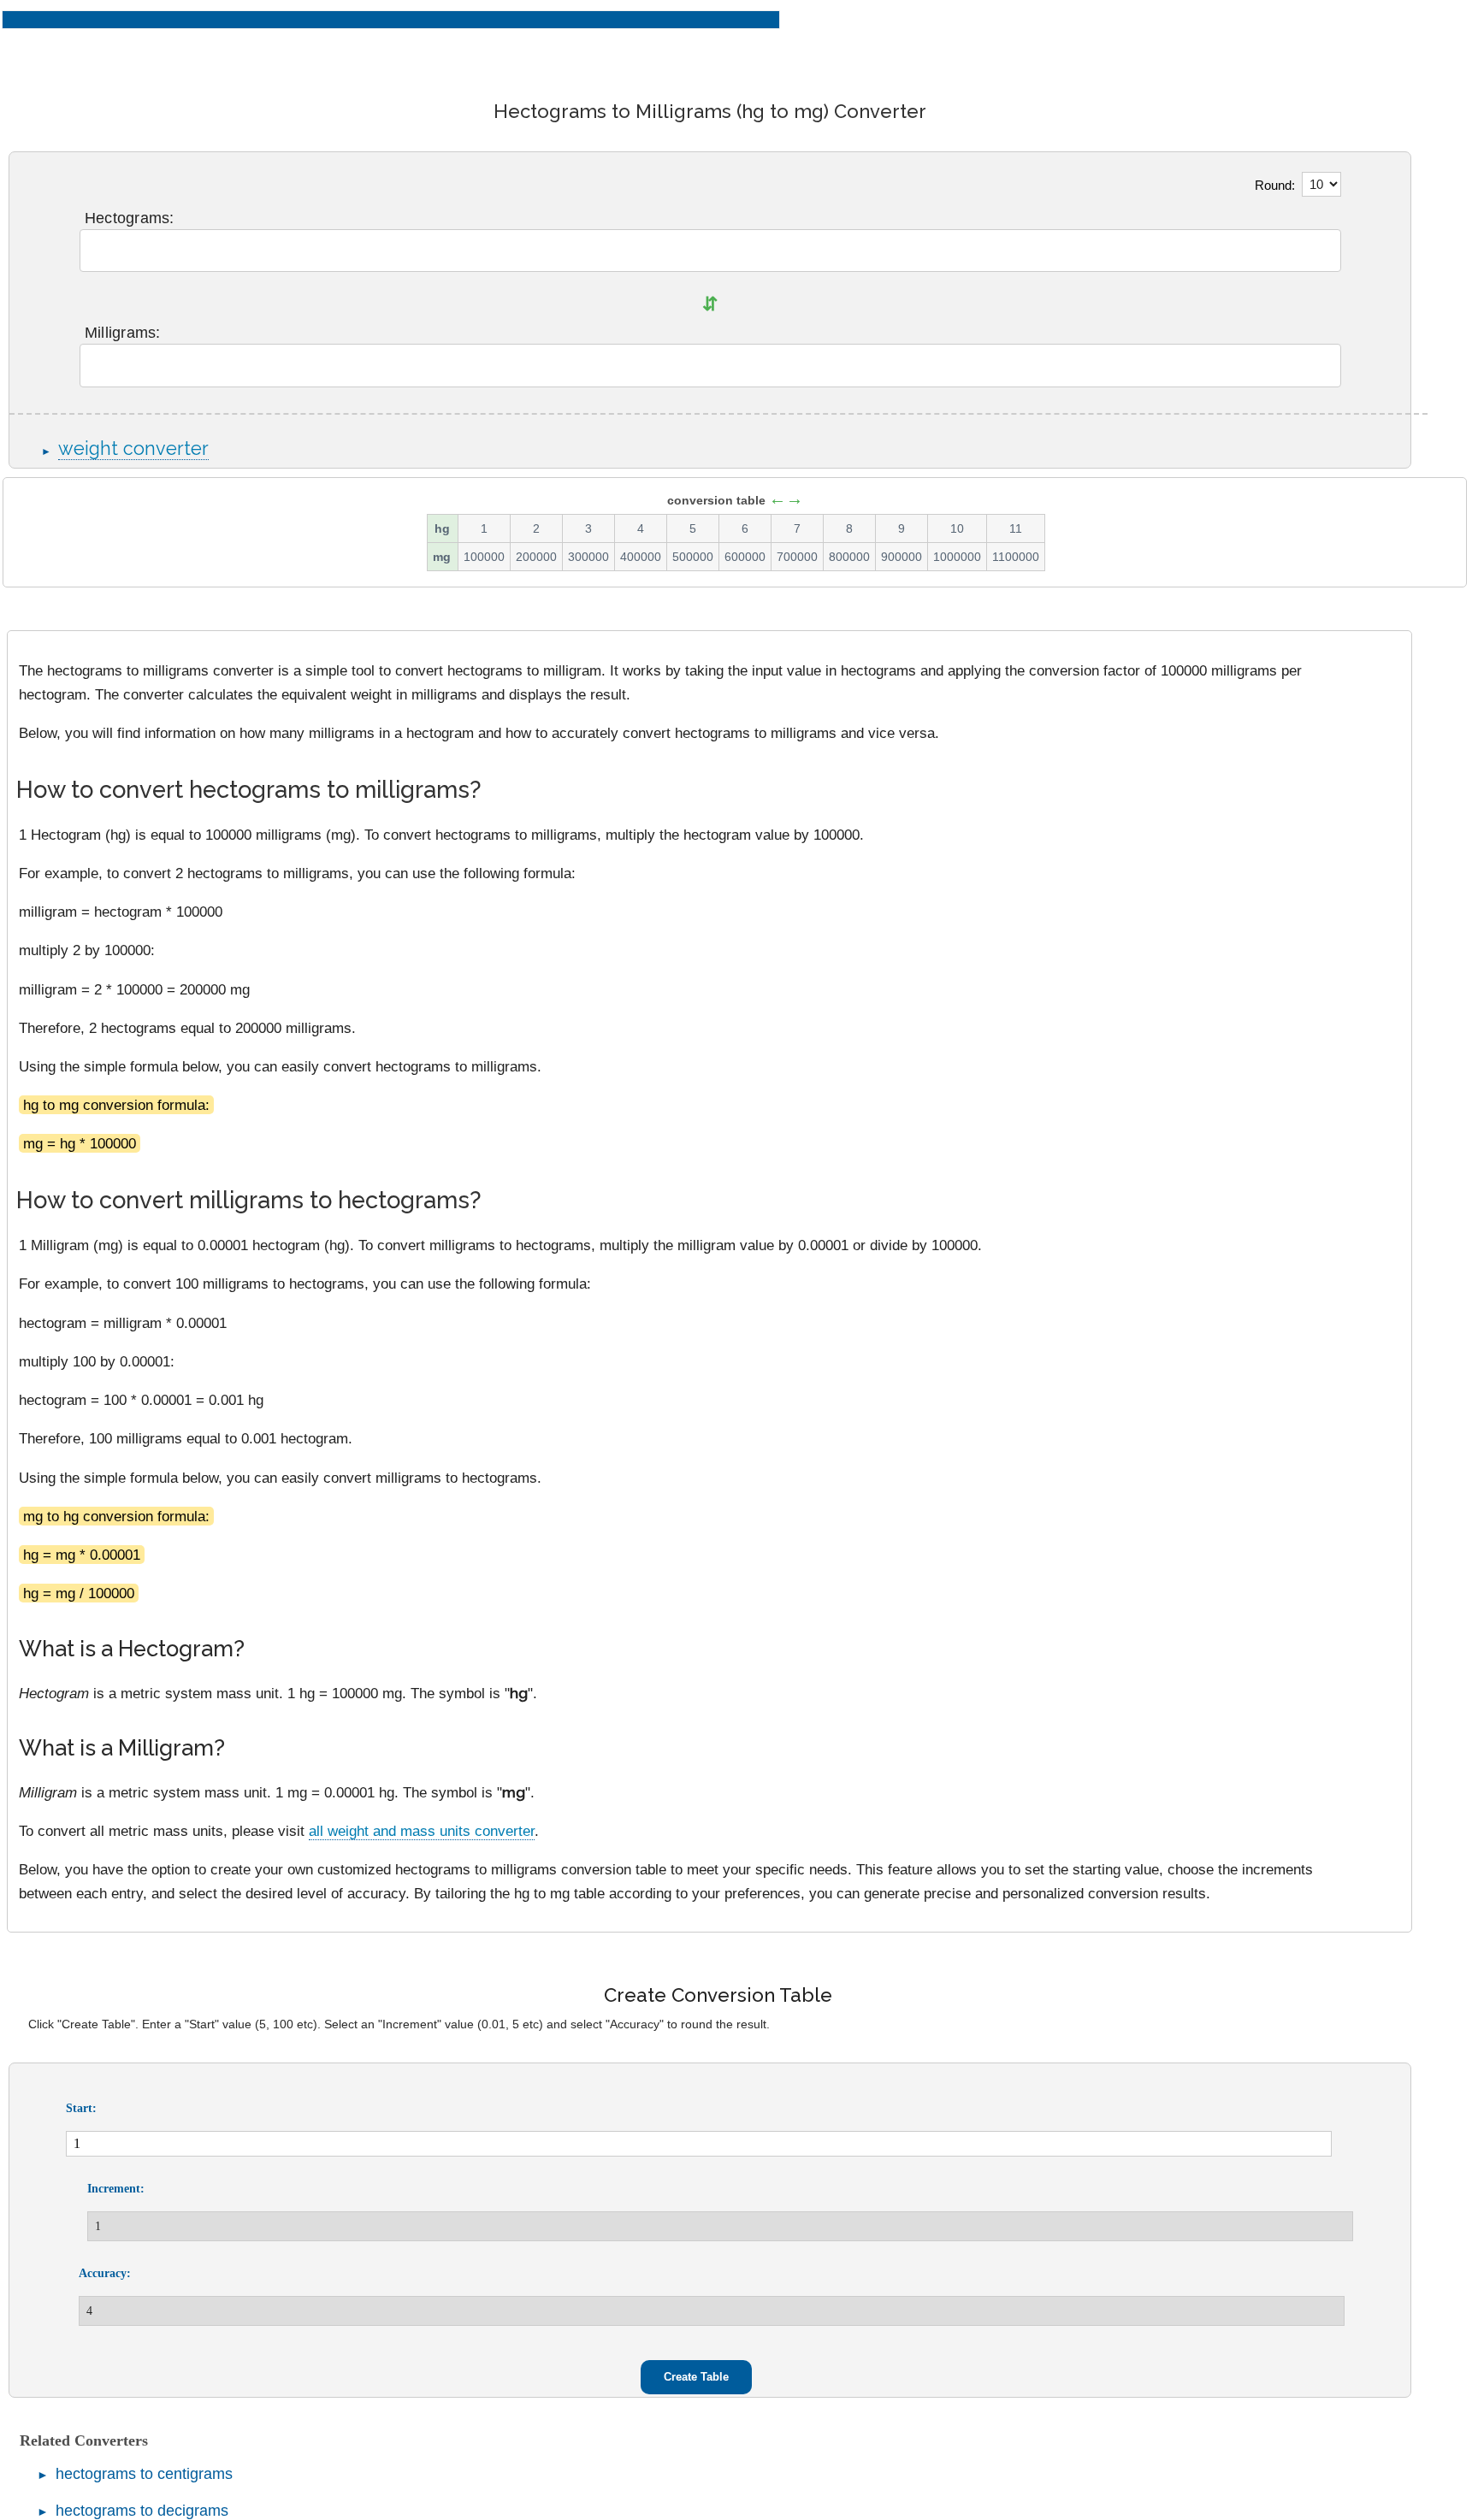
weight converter (133, 449)
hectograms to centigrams (144, 2474)
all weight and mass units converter (422, 1831)
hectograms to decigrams (142, 2511)
